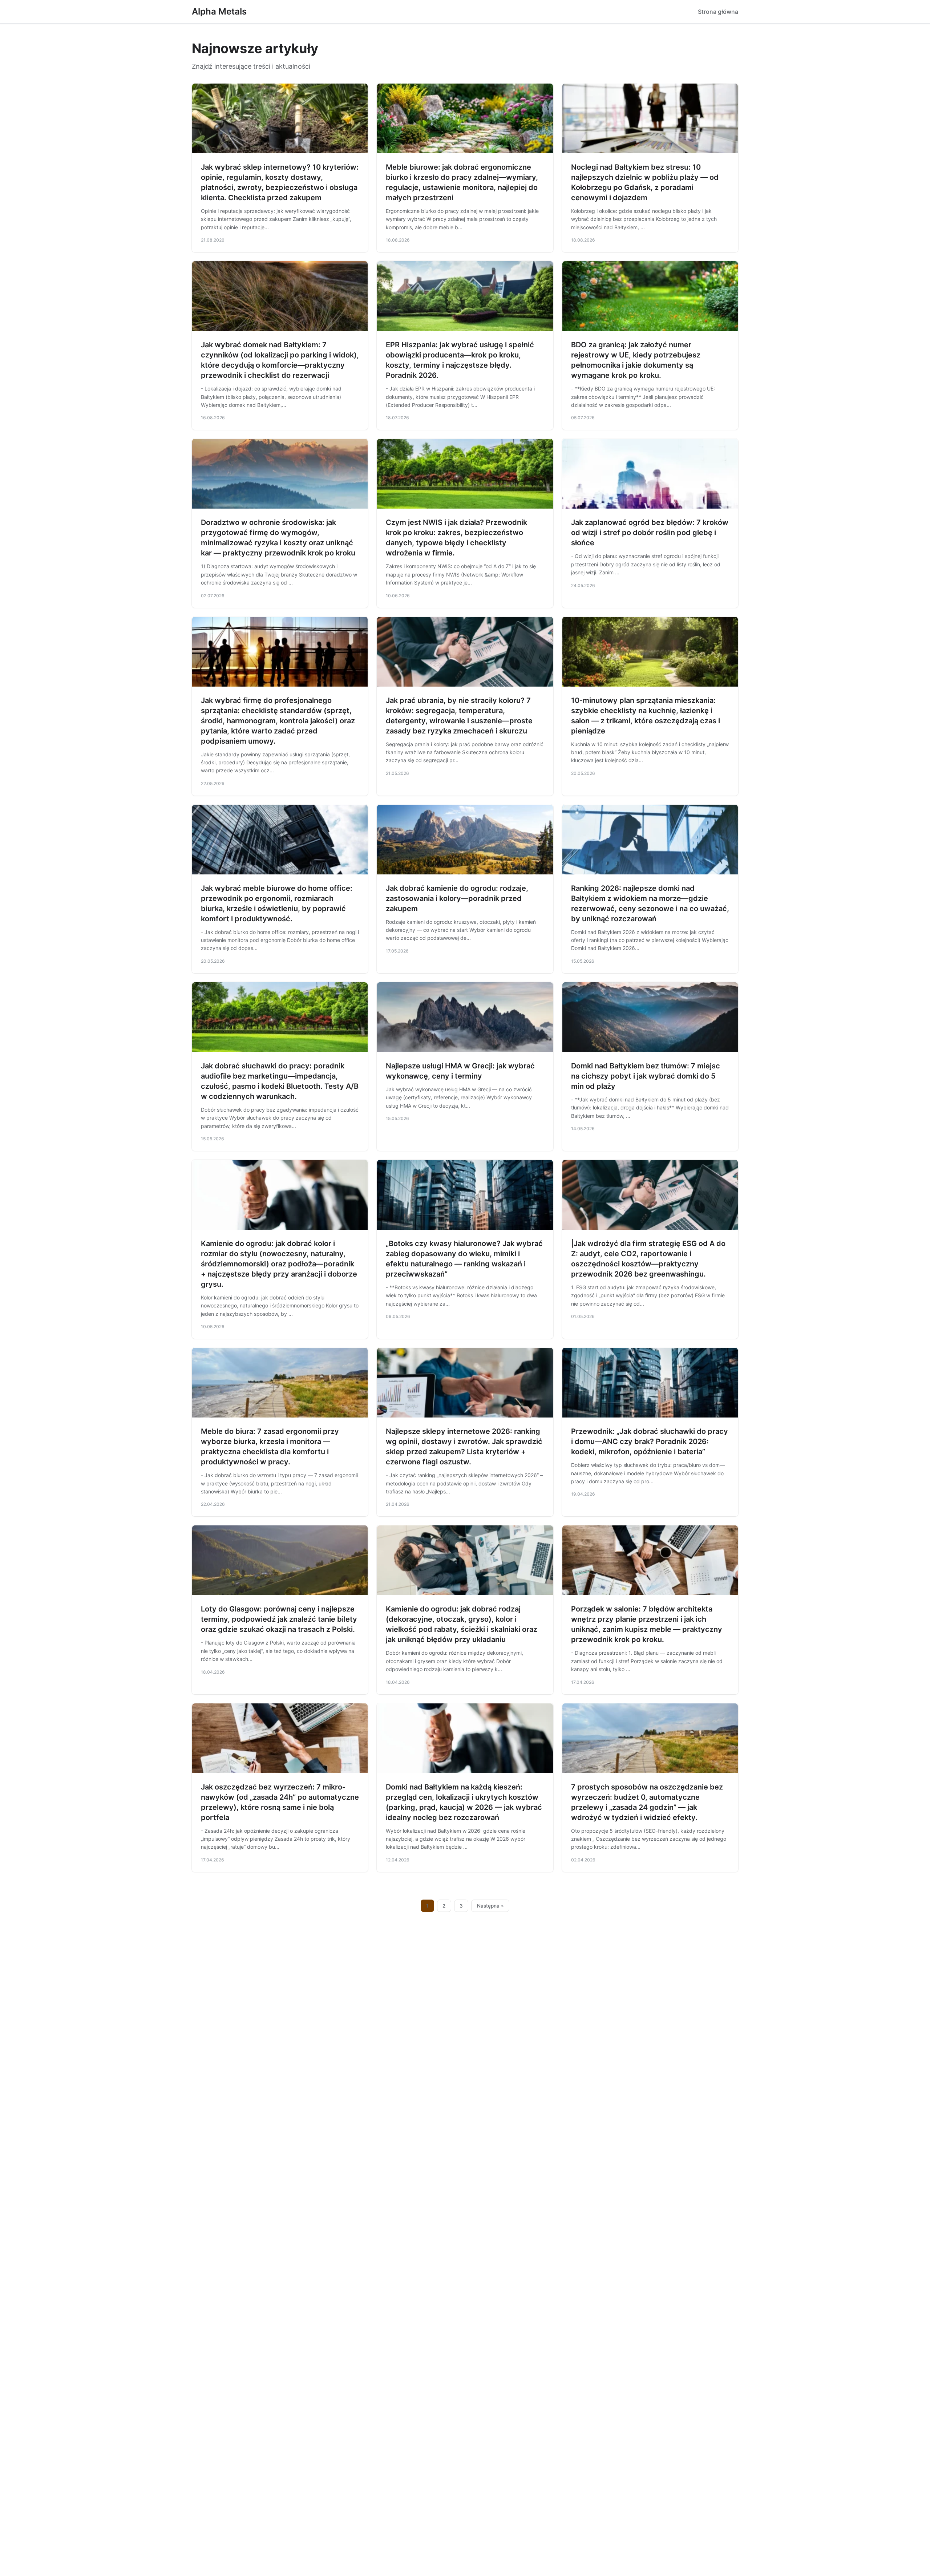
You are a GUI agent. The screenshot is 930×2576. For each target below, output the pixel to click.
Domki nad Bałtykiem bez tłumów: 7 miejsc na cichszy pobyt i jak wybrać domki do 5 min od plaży (646, 1076)
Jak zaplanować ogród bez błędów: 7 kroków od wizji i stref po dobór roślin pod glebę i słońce (650, 533)
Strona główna (718, 12)
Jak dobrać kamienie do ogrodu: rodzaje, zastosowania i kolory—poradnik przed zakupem (457, 898)
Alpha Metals (219, 11)
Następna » (490, 1906)
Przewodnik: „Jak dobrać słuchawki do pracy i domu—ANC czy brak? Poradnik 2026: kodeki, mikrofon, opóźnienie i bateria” (650, 1441)
